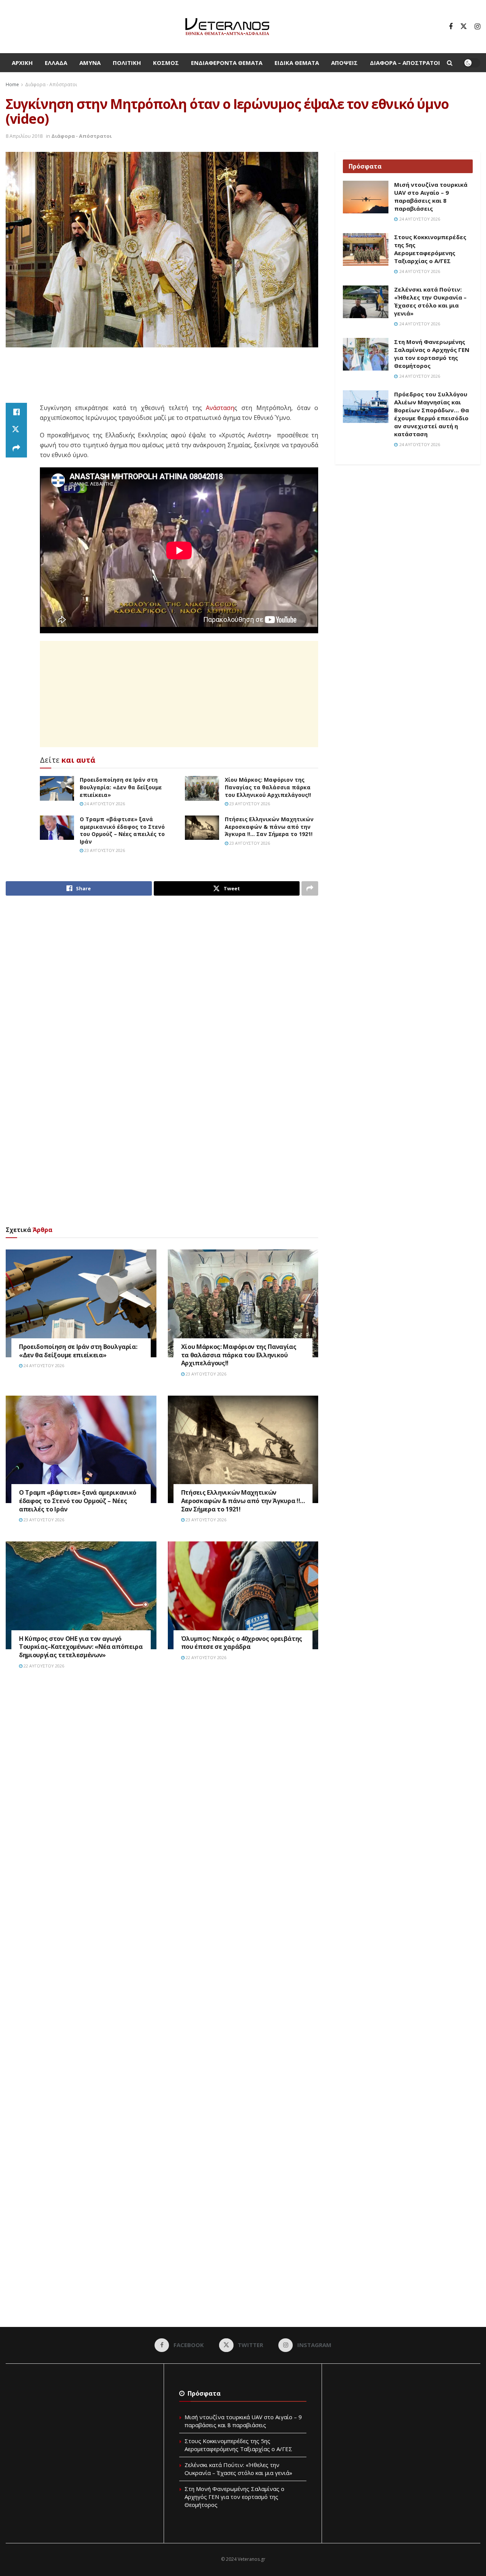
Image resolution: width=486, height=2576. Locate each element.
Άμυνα (90, 63)
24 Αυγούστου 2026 (104, 804)
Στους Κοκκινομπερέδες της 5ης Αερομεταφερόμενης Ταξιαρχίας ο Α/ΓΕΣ (430, 249)
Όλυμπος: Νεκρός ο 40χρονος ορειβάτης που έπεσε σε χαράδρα (242, 1643)
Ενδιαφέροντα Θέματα (227, 63)
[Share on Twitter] (16, 430)
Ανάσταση (220, 408)
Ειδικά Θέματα (297, 63)
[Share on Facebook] (16, 412)
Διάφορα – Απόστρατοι (405, 63)
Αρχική (22, 63)
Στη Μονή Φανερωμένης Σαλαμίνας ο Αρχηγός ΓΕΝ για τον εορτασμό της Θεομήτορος (432, 354)
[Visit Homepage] (227, 27)
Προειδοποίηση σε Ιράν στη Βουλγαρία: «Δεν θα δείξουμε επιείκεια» (121, 787)
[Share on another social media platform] (16, 448)
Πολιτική (127, 63)
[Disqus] (162, 1790)
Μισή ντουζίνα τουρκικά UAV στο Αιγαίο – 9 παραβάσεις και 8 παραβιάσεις (431, 196)
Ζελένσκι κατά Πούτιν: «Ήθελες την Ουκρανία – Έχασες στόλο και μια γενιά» (430, 301)
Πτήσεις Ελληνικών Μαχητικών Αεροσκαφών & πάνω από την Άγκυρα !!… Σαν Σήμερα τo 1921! (269, 827)
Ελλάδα (56, 63)
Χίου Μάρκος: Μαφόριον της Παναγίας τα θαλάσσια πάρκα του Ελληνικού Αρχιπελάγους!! (268, 787)
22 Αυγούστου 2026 (43, 1666)
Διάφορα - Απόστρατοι (51, 84)
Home (12, 84)
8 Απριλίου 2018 (24, 136)
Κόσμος (166, 63)
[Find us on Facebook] (451, 27)
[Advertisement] (162, 376)
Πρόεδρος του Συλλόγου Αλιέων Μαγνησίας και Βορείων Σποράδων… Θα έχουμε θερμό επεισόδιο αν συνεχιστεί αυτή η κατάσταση (432, 414)
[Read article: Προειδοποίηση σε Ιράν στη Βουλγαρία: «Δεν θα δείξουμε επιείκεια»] (57, 788)
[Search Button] (450, 63)
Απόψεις (344, 63)
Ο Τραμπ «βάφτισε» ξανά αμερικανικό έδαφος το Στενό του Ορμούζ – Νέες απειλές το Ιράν (122, 830)
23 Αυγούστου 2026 (249, 804)
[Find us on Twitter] (464, 27)
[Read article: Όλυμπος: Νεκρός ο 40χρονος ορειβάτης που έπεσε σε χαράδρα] (243, 1595)
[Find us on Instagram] (477, 27)
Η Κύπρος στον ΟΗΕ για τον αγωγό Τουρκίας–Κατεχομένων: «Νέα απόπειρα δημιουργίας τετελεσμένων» (81, 1647)
